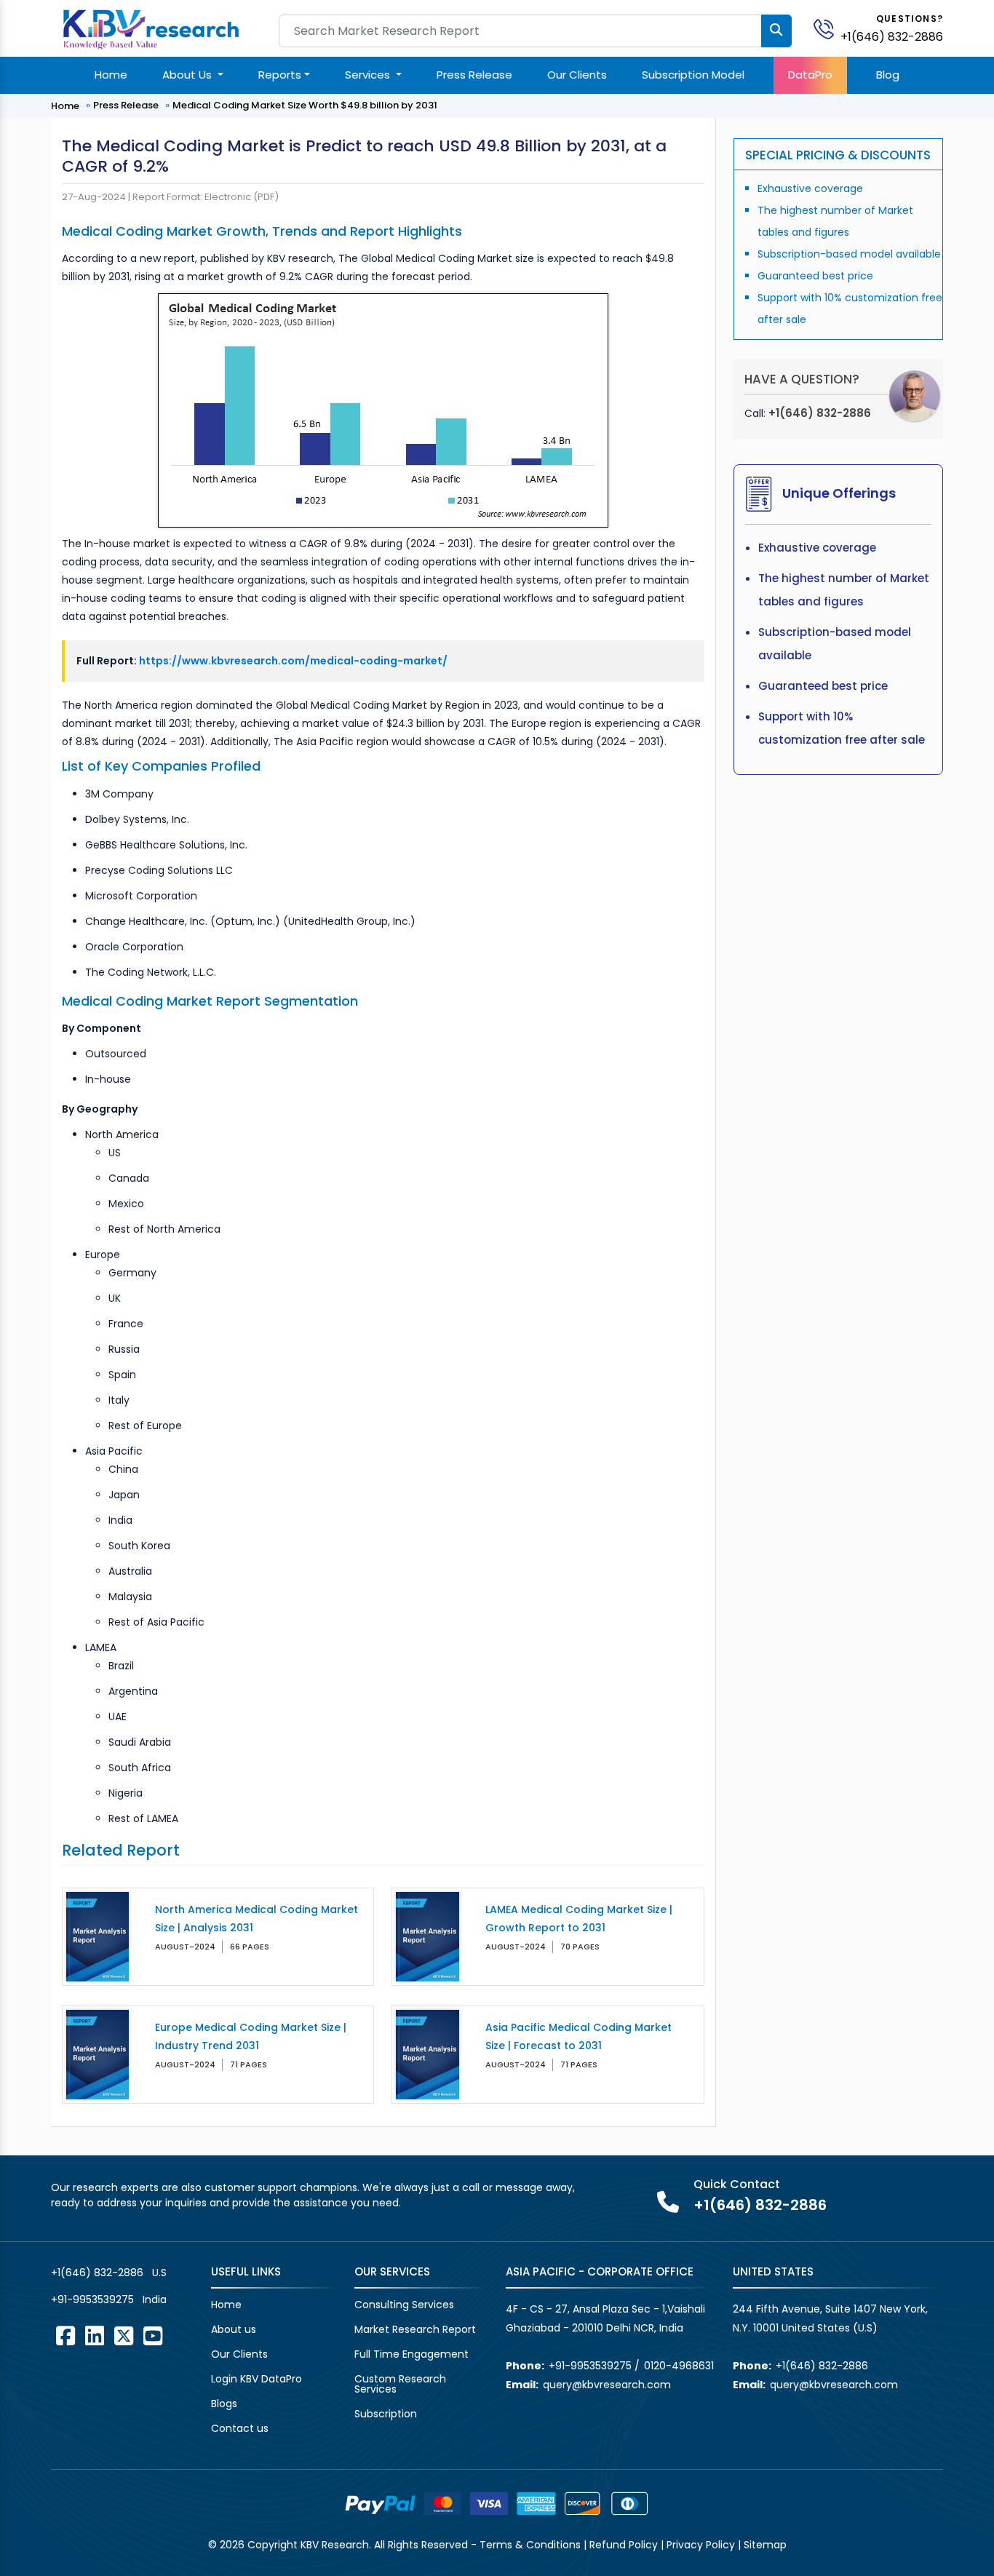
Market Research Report (415, 2329)
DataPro (810, 75)
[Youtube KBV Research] (153, 2336)
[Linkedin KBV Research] (95, 2336)
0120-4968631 (679, 2366)
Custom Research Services (400, 2384)
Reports (280, 75)
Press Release (474, 75)
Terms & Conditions (530, 2545)
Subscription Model (693, 75)
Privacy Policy (701, 2545)
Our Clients (577, 75)
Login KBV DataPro (257, 2379)
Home (111, 75)
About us (234, 2329)
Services (369, 75)
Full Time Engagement (411, 2354)
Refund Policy (624, 2545)
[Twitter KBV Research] (124, 2336)
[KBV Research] (151, 28)
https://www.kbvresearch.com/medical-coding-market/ (293, 661)
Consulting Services (404, 2305)
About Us (188, 75)
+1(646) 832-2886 (892, 37)
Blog (888, 75)
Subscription (386, 2414)
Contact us (240, 2428)
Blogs (224, 2404)
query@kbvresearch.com (607, 2385)
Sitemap (765, 2545)
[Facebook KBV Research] (65, 2336)
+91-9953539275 (92, 2299)
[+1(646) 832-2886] (830, 28)
